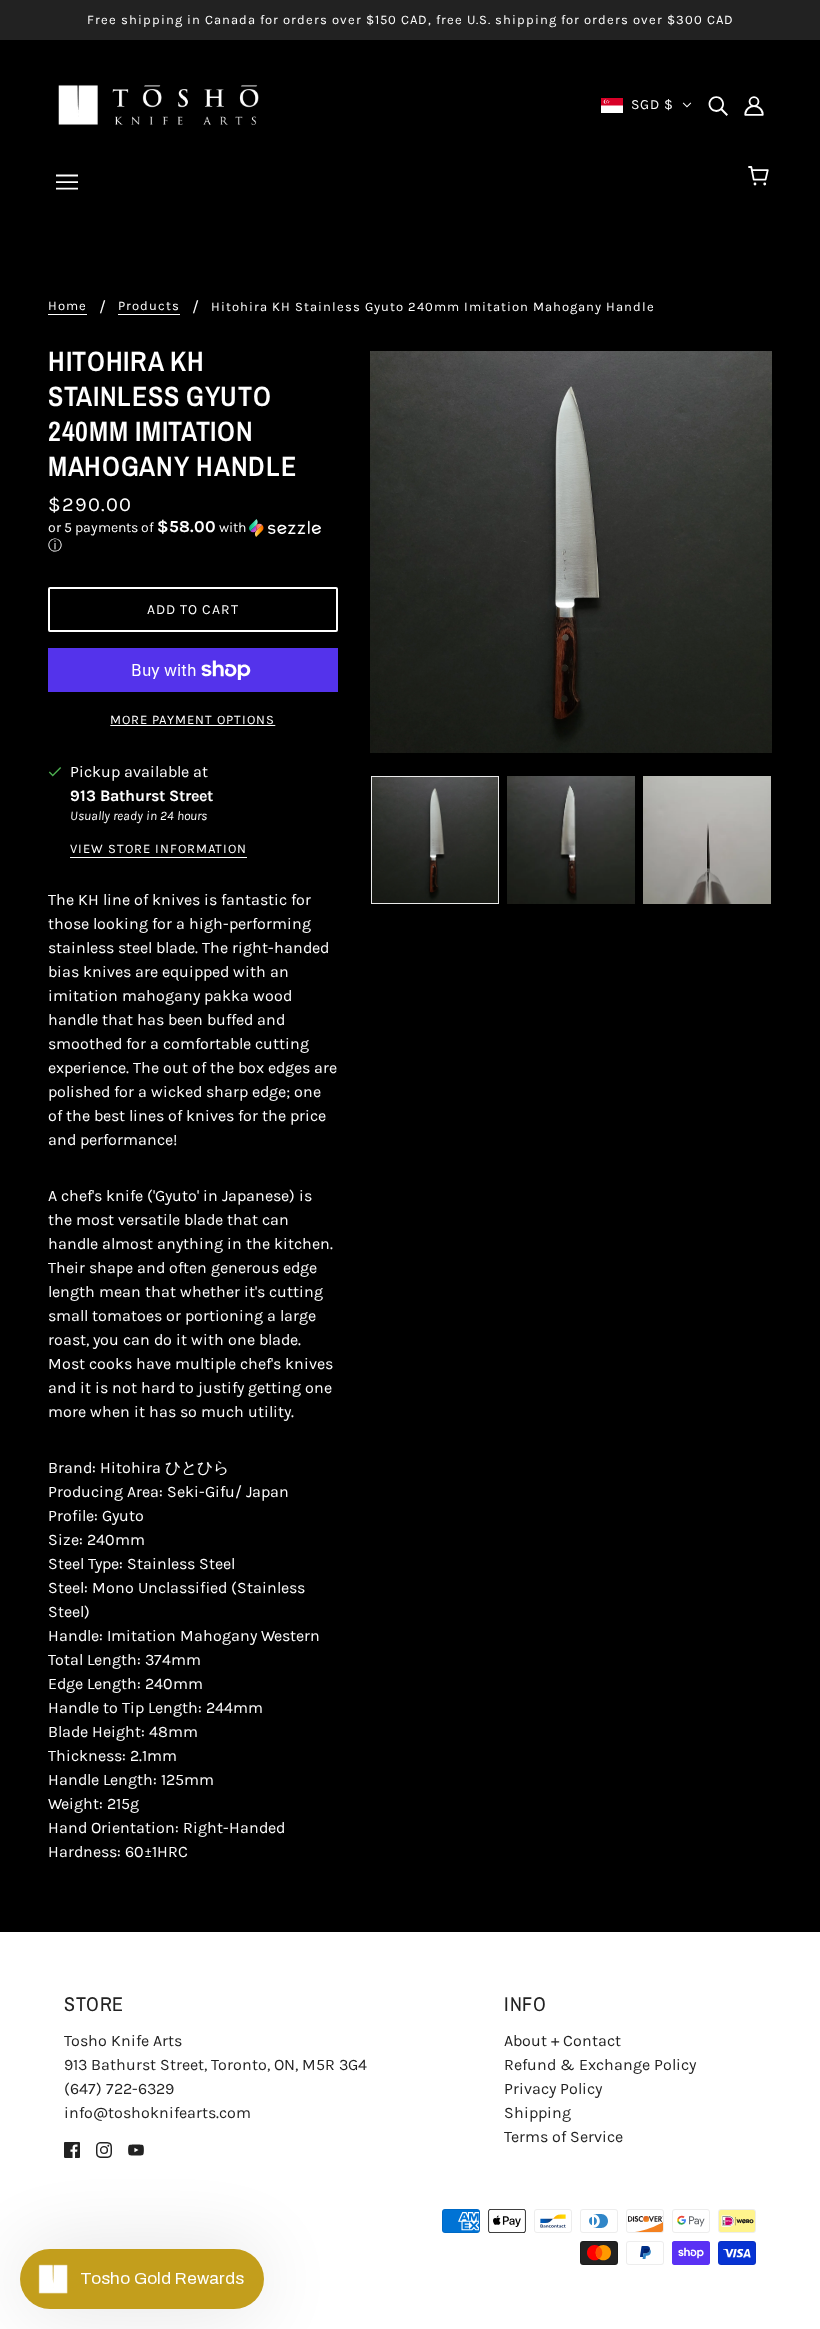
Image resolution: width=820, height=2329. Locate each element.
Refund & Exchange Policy (600, 2064)
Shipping (537, 2112)
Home (67, 306)
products (149, 306)
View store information (158, 849)
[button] (193, 536)
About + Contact (562, 2040)
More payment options (192, 719)
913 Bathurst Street (141, 795)
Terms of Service (563, 2136)
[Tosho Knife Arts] (158, 103)
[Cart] (761, 177)
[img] (718, 105)
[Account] (754, 105)
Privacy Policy (553, 2088)
